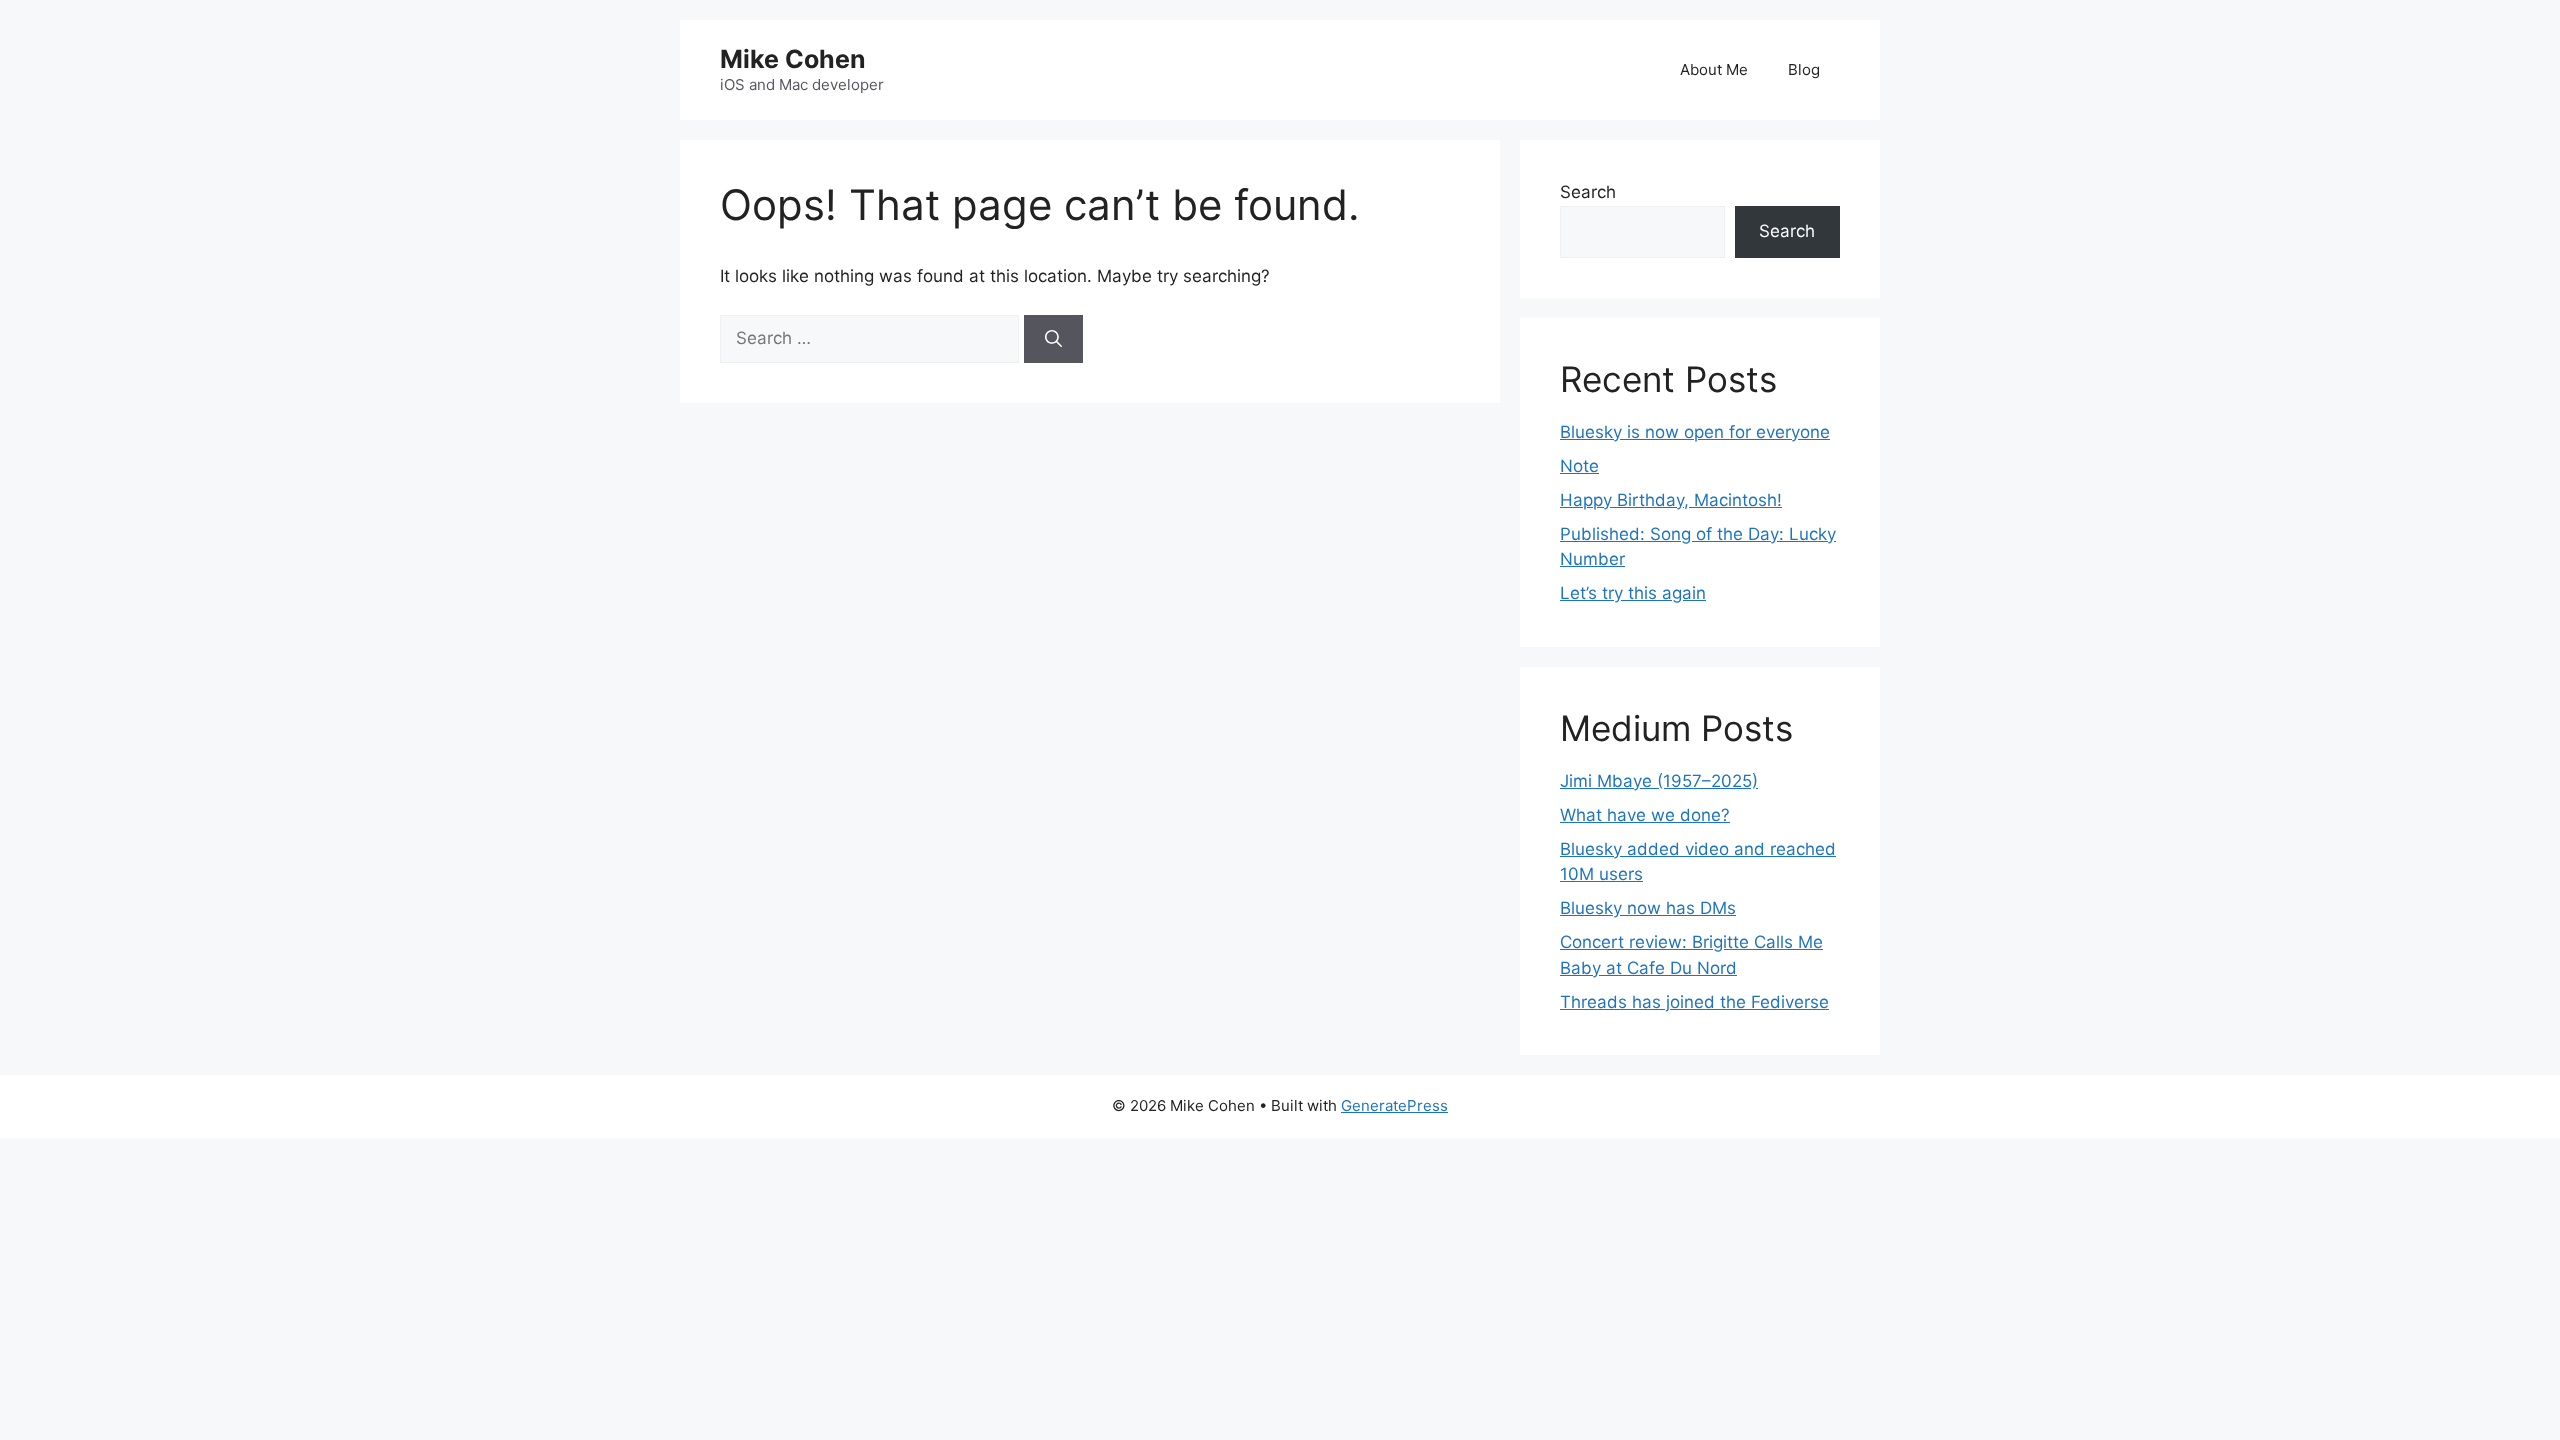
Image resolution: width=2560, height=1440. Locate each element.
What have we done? (1645, 815)
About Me (1714, 69)
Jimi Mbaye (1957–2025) (1659, 781)
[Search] (1053, 339)
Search (1588, 192)
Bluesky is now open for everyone (1695, 432)
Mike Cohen (793, 59)
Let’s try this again (1633, 593)
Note (1579, 466)
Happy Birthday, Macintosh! (1671, 500)
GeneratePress (1394, 1105)
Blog (1804, 69)
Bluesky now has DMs (1648, 908)
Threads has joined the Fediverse (1694, 1002)
